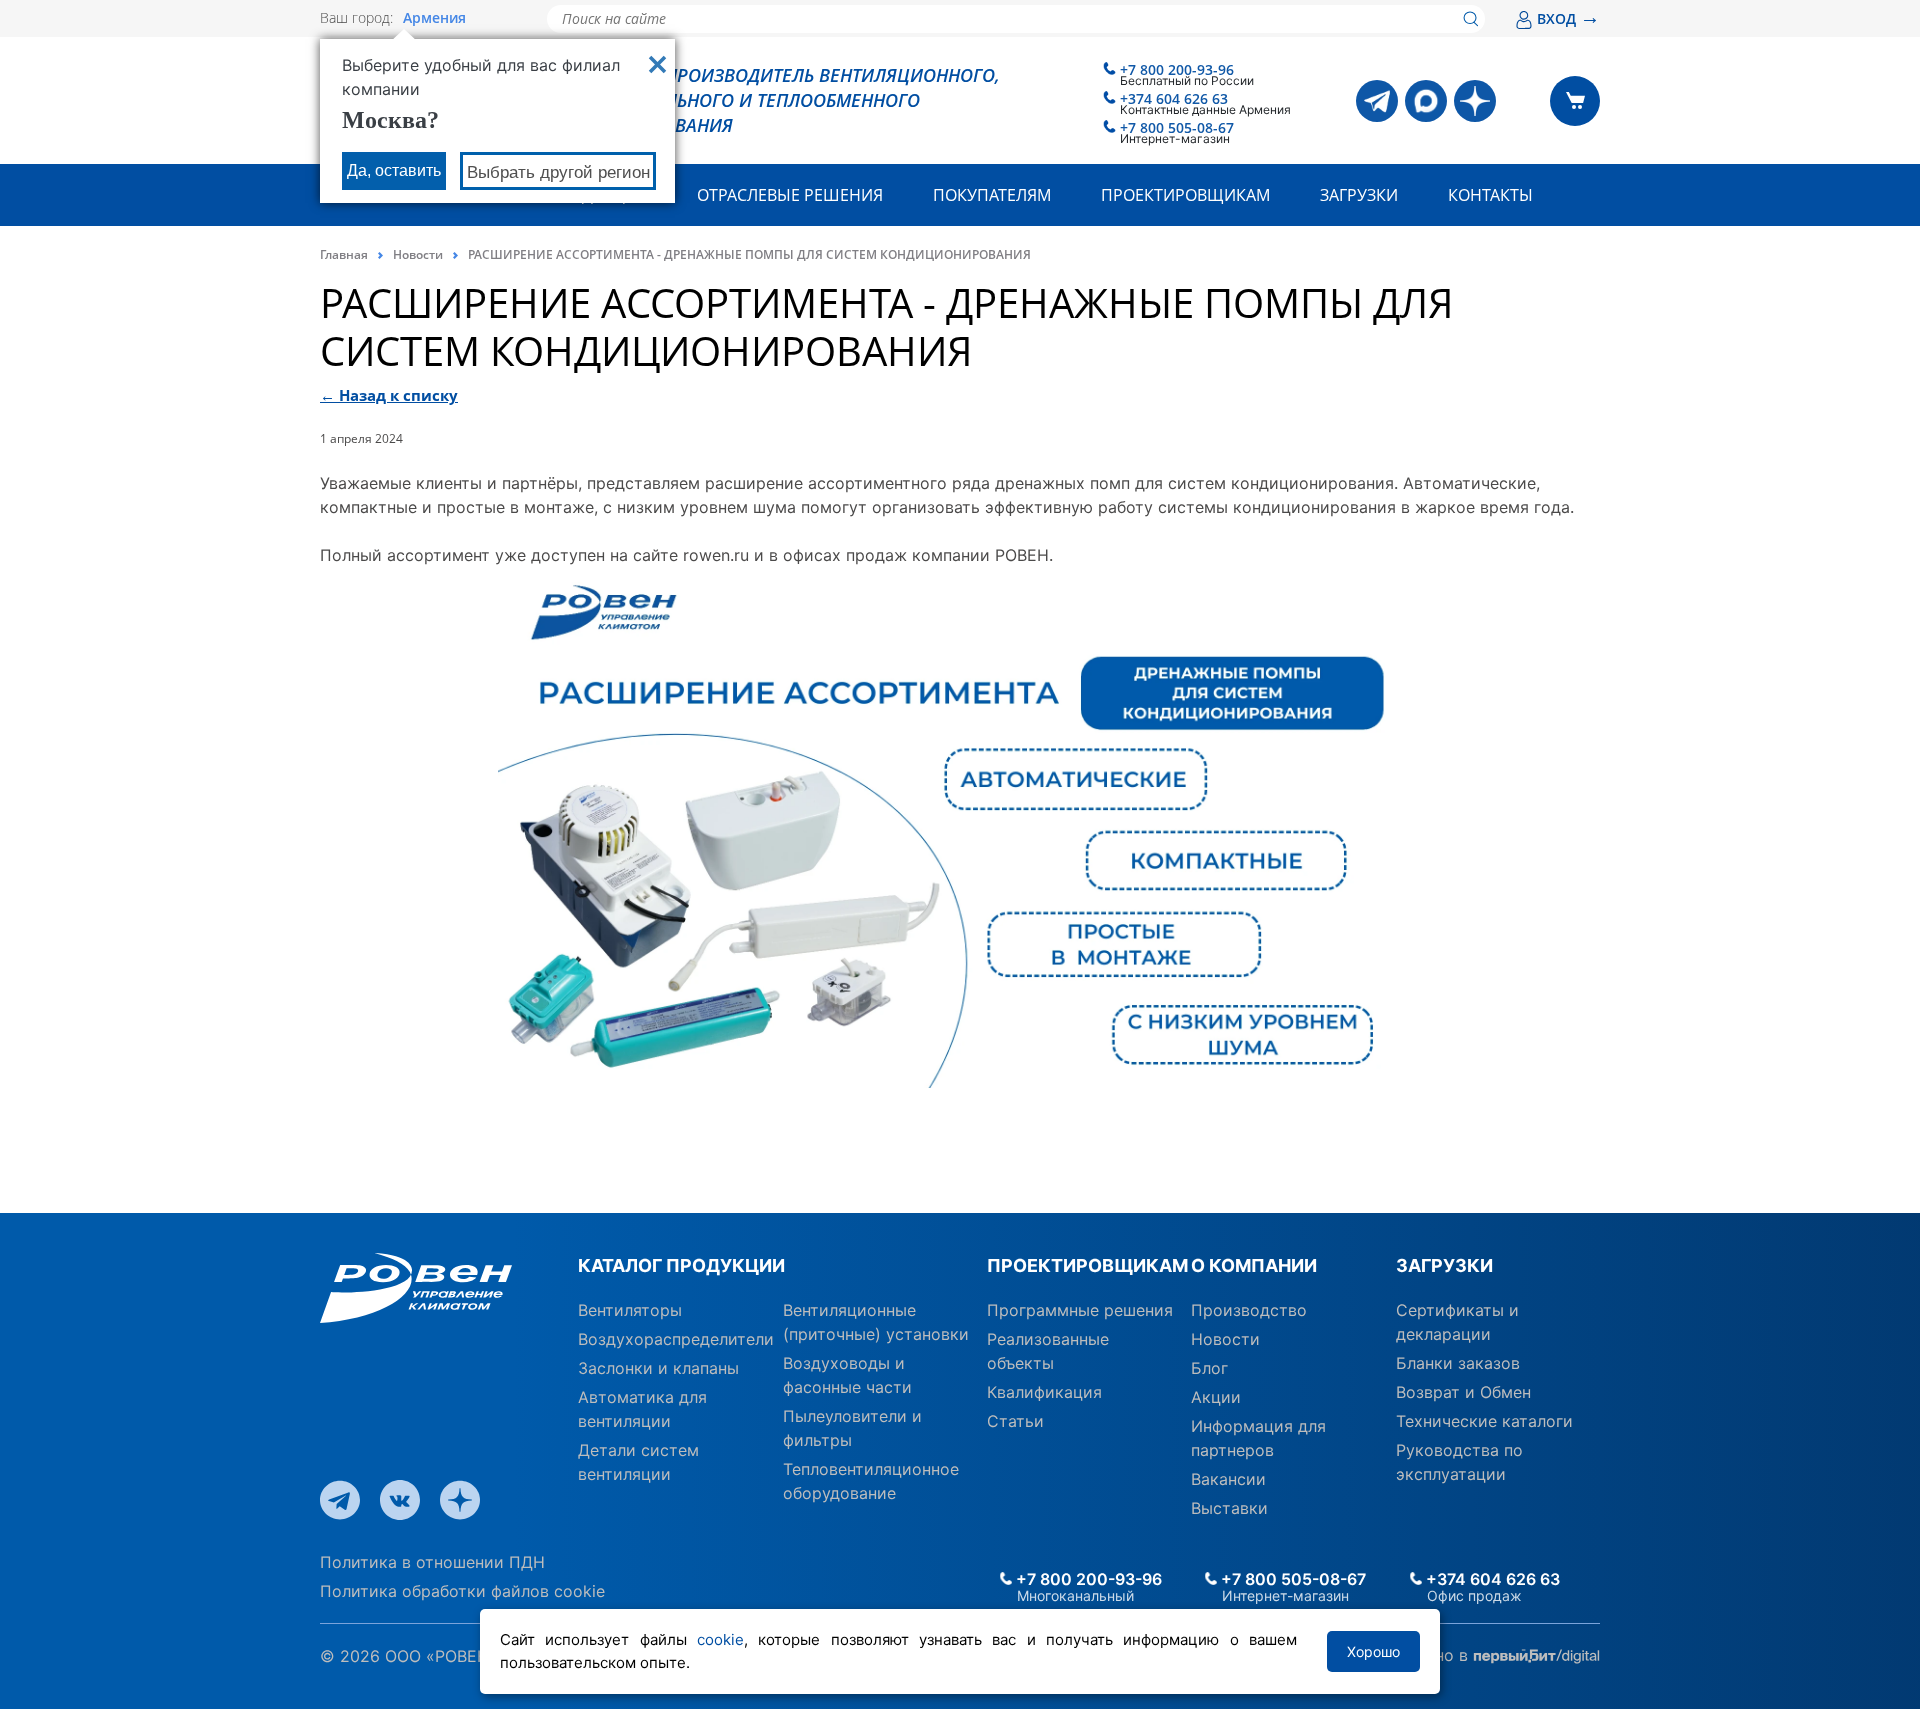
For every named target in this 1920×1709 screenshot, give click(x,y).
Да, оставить (394, 170)
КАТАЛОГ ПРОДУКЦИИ (681, 1265)
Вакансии (1228, 1479)
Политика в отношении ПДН (432, 1562)
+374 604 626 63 (1174, 98)
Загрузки (1359, 195)
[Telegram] (1377, 101)
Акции (1216, 1397)
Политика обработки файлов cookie (462, 1591)
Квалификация (1044, 1392)
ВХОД (1568, 18)
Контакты (1490, 195)
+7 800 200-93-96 (1177, 69)
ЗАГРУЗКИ (1444, 1265)
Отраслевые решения (790, 195)
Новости (418, 254)
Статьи (1015, 1421)
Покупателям (992, 195)
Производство (1249, 1310)
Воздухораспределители (676, 1339)
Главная (344, 254)
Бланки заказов (1458, 1363)
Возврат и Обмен (1463, 1392)
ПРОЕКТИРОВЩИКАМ (1081, 1265)
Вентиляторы (630, 1310)
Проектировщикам (1185, 195)
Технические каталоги (1484, 1421)
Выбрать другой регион (558, 172)
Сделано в (1429, 1655)
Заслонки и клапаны (658, 1368)
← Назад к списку (389, 395)
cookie (720, 1639)
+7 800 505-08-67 (1177, 127)
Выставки (1229, 1508)
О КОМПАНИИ (1254, 1265)
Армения (434, 18)
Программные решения (1080, 1310)
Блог (1209, 1368)
